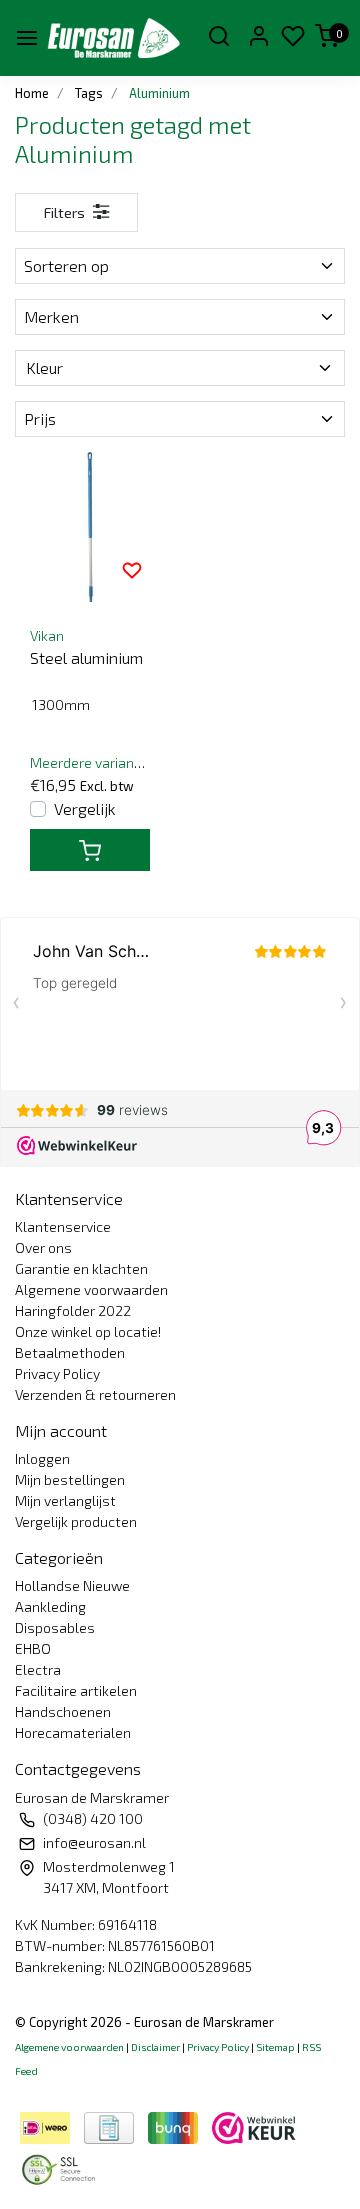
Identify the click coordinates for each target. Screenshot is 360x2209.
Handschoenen (63, 1711)
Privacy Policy (57, 1373)
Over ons (43, 1247)
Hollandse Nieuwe (72, 1585)
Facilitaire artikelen (76, 1690)
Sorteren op (66, 265)
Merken (51, 316)
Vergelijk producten (76, 1521)
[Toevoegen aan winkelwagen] (90, 850)
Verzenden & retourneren (95, 1394)
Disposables (55, 1627)
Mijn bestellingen (70, 1479)
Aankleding (50, 1606)
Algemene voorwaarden (91, 1289)
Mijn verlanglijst (65, 1500)
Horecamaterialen (73, 1732)
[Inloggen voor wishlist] (132, 569)
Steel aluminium (86, 657)
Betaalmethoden (70, 1352)
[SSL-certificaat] (62, 2166)
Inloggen (42, 1458)
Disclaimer (155, 2047)
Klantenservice (63, 1226)
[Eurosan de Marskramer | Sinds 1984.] (113, 38)
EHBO (33, 1648)
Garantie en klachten (81, 1268)
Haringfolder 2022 (73, 1310)
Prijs (40, 418)
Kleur (44, 367)
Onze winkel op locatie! (88, 1331)
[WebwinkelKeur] (254, 2124)
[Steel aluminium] (90, 527)
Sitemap (275, 2047)
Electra (38, 1669)
